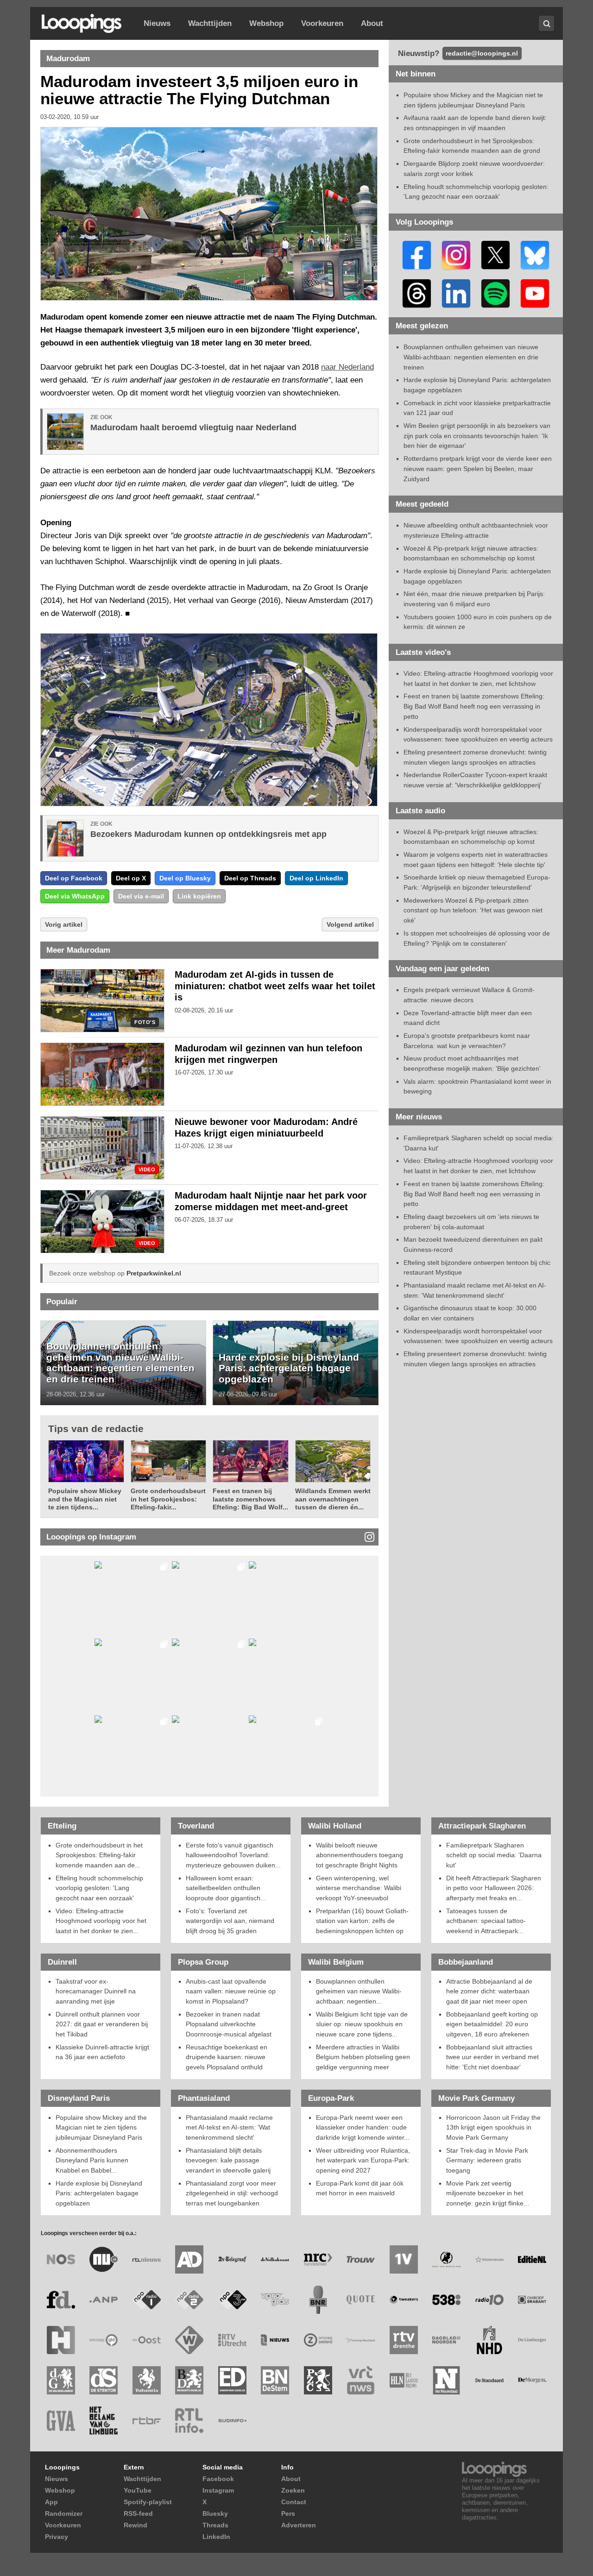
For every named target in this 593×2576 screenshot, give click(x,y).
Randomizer (64, 2513)
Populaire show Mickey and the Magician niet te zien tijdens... (85, 1499)
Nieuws (157, 23)
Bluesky (215, 2513)
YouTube (138, 2490)
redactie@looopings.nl (482, 53)
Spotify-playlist (148, 2502)
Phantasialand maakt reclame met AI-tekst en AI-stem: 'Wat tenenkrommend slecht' (229, 2127)
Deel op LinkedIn (316, 878)
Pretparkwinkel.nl (154, 1273)
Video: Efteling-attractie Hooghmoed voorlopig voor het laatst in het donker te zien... (101, 1921)
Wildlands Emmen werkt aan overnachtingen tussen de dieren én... (333, 1499)
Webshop (266, 23)
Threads (215, 2525)
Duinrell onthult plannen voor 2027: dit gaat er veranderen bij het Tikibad (102, 2024)
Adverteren (299, 2525)
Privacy (57, 2537)
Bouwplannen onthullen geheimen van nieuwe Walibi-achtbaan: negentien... (359, 1991)
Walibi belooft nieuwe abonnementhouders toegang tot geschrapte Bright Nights (360, 1855)
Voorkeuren (322, 23)
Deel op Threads (250, 878)
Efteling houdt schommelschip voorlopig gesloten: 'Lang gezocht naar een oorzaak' (99, 1888)
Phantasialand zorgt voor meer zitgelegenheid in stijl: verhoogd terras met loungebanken (232, 2193)
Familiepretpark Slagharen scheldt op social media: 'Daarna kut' (494, 1855)
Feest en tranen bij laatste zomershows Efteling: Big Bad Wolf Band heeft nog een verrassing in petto (474, 706)
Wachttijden (210, 23)
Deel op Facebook (74, 878)
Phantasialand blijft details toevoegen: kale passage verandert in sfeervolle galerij (228, 2160)
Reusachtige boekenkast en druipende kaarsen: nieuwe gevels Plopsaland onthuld (227, 2057)
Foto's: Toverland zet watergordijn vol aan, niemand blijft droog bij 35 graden (230, 1921)
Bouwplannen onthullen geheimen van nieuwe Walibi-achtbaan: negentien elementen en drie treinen (120, 1363)
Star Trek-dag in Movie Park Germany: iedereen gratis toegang (487, 2160)
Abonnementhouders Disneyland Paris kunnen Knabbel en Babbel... (92, 2160)
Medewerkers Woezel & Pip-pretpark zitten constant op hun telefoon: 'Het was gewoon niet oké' (473, 910)
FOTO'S (145, 1022)
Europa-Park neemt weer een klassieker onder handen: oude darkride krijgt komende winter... (363, 2127)
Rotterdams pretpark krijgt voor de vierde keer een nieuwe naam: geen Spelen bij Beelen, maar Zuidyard (478, 468)
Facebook (218, 2479)
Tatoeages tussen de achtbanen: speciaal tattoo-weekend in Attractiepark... (486, 1921)
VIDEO (147, 1170)
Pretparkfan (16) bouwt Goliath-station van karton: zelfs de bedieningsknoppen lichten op (362, 1921)
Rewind (136, 2525)
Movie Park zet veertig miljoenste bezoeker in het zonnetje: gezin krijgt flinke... (488, 2193)
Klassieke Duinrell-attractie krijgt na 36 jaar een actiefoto (102, 2052)
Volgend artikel (350, 924)
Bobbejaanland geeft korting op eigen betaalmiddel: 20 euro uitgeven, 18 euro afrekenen (492, 2024)
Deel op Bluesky (185, 878)
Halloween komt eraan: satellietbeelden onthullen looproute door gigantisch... (226, 1888)
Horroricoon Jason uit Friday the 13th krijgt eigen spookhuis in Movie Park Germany (493, 2127)
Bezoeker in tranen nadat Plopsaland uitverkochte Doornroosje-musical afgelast (229, 2024)
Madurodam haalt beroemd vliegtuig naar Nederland (193, 427)
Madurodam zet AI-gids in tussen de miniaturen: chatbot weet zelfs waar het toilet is (275, 986)
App (51, 2502)
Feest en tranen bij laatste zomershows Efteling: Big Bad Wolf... (250, 1499)
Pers (288, 2513)
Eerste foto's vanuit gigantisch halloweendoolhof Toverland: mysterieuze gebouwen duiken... (233, 1855)
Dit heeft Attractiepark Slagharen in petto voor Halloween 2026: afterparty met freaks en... (494, 1888)
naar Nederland (347, 367)
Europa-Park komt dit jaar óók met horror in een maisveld (360, 2188)
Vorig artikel (64, 924)
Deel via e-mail (141, 896)
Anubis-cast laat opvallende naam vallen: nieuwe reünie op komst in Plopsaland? (231, 1991)
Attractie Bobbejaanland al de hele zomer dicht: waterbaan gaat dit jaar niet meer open (489, 1991)
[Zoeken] (546, 23)
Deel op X (131, 878)
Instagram (218, 2490)
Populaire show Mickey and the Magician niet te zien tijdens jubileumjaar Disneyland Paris (101, 2127)
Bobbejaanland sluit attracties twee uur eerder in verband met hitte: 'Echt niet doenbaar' (492, 2057)
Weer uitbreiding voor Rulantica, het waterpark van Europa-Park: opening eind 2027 (363, 2160)
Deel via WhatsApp (75, 896)
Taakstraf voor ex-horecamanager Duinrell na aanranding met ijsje (96, 1991)
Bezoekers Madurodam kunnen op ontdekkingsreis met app (208, 834)
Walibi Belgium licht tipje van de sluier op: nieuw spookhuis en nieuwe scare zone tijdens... (362, 2024)
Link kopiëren (199, 896)
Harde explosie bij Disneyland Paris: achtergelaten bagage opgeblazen (289, 1368)
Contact (294, 2502)
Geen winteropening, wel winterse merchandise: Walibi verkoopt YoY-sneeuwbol (359, 1888)
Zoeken (293, 2490)
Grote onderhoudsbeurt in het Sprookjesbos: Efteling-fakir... (168, 1499)
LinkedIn (216, 2537)
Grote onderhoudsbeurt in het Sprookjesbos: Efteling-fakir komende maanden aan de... (99, 1855)
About (372, 23)
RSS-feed (138, 2513)
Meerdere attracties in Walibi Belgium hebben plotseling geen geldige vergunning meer (363, 2057)
